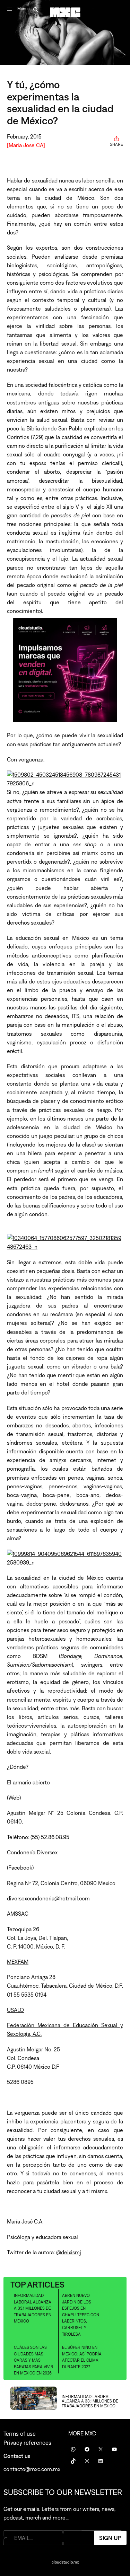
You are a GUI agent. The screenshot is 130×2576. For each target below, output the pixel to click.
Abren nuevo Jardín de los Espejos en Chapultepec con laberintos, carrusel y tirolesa (81, 2315)
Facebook (20, 1868)
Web (14, 1798)
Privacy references (27, 2443)
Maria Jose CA (26, 145)
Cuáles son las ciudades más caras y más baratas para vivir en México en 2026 (34, 2360)
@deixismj (69, 2252)
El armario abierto (28, 1782)
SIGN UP (110, 2538)
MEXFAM (18, 1962)
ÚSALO (15, 2010)
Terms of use (20, 2434)
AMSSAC (18, 1914)
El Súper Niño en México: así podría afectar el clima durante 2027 (82, 2357)
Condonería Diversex (32, 1852)
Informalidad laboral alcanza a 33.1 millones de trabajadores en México (33, 2308)
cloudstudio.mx (65, 2562)
